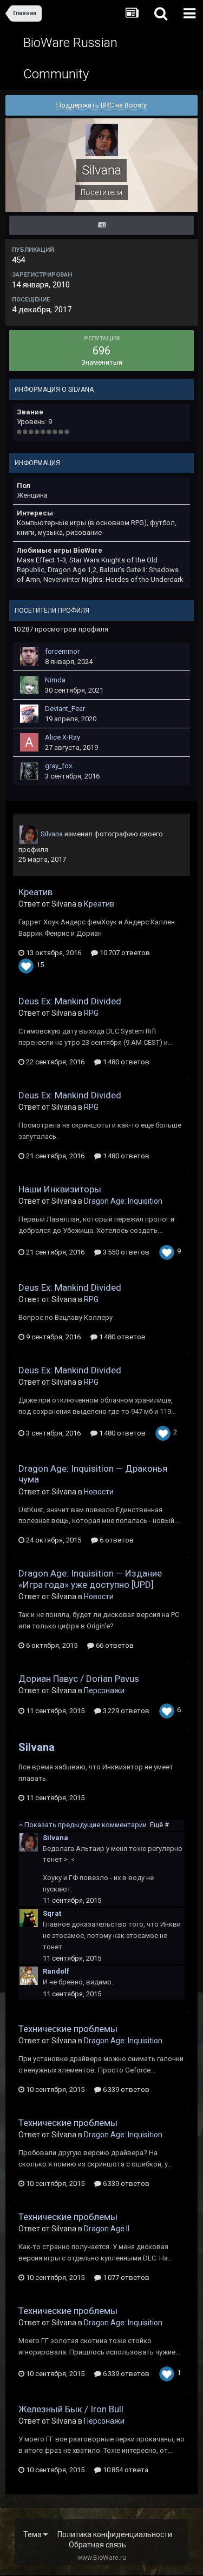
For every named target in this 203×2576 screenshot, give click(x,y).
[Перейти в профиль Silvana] (29, 835)
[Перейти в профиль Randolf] (29, 1976)
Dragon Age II (107, 2229)
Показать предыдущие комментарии (96, 1825)
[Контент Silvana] (101, 225)
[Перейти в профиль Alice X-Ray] (29, 742)
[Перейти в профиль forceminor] (29, 656)
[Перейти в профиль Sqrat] (29, 1918)
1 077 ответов (125, 2278)
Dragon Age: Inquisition (123, 1201)
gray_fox (58, 766)
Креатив (35, 892)
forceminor (62, 651)
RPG (91, 1013)
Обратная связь (97, 2545)
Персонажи (104, 1691)
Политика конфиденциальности (115, 2534)
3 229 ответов (125, 1711)
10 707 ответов (124, 953)
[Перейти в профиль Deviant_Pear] (29, 714)
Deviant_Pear (65, 709)
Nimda (55, 680)
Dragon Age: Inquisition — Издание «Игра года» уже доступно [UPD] (90, 1579)
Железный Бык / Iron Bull (71, 2409)
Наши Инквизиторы (60, 1189)
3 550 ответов (125, 1252)
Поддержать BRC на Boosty (101, 105)
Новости (99, 1492)
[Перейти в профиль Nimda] (29, 685)
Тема (33, 2534)
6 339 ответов (125, 2089)
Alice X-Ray (63, 737)
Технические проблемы (68, 2029)
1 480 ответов (125, 1062)
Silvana (52, 834)
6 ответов (116, 1540)
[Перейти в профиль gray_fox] (29, 771)
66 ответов (114, 1645)
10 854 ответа (125, 2470)
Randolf (56, 1971)
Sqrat (52, 1913)
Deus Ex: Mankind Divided (70, 1001)
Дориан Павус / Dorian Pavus (79, 1679)
